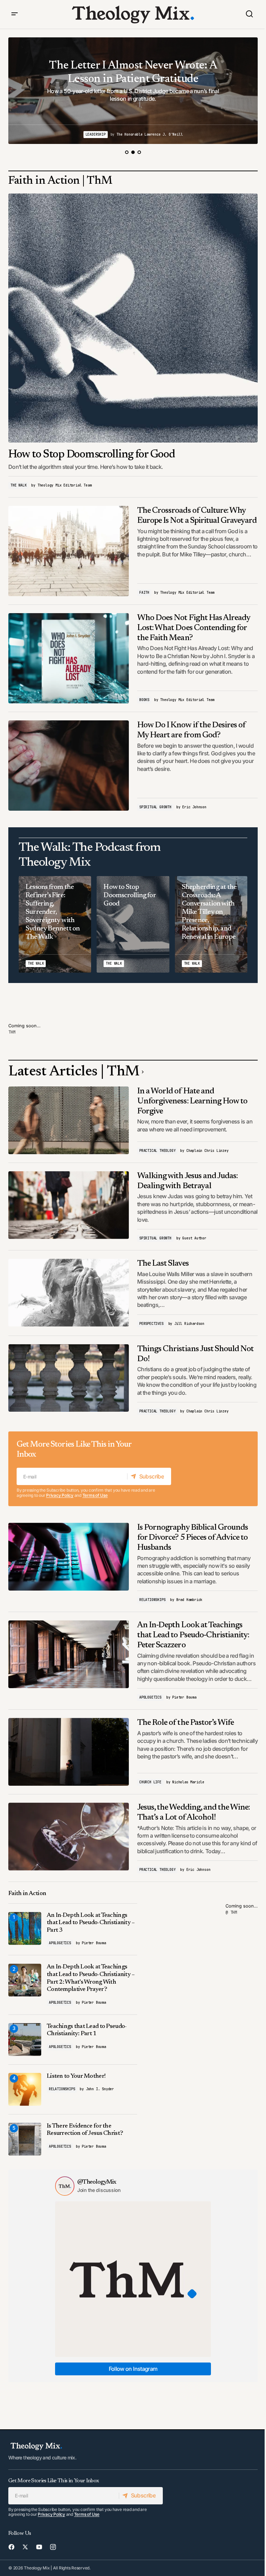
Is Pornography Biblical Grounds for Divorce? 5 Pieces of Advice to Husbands (193, 1538)
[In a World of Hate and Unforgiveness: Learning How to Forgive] (69, 1120)
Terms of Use (95, 1495)
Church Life (150, 1782)
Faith (144, 593)
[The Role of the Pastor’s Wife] (69, 1752)
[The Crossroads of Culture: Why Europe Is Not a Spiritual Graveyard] (69, 551)
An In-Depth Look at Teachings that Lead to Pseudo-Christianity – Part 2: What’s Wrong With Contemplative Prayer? (91, 1978)
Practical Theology (157, 1151)
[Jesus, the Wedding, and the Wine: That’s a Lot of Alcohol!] (69, 1837)
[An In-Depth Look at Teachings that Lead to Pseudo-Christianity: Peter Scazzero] (69, 1654)
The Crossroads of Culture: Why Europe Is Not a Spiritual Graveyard (197, 516)
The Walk (18, 485)
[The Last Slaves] (69, 1293)
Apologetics (150, 1697)
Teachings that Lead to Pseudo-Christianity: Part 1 (87, 2030)
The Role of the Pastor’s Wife (185, 1723)
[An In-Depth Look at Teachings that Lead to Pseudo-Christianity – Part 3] (25, 1928)
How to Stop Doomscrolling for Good (91, 455)
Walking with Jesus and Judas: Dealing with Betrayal (187, 1181)
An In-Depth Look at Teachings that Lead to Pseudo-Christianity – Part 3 (91, 1923)
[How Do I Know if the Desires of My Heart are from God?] (69, 766)
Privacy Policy (60, 1495)
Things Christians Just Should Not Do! (195, 1354)
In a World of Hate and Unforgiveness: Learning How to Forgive (192, 1101)
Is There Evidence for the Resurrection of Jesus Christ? (85, 2130)
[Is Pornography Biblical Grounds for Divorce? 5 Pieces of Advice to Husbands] (69, 1557)
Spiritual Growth (155, 807)
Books (144, 700)
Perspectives (151, 1324)
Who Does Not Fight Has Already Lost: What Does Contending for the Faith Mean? (194, 628)
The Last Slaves (163, 1264)
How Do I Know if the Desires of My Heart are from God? (191, 730)
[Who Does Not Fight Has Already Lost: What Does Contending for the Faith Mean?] (69, 658)
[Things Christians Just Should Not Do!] (69, 1378)
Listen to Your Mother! (76, 2076)
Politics (114, 134)
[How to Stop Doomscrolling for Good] (133, 318)
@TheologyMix (97, 2182)
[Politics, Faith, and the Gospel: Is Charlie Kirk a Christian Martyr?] (133, 91)
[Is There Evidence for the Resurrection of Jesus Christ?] (25, 2139)
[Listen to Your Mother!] (25, 2089)
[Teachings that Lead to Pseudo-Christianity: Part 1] (25, 2040)
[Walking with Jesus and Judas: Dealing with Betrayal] (69, 1205)
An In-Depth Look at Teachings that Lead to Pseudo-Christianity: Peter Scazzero (193, 1635)
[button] (15, 14)
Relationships (152, 1600)
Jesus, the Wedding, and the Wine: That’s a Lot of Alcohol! (193, 1813)
